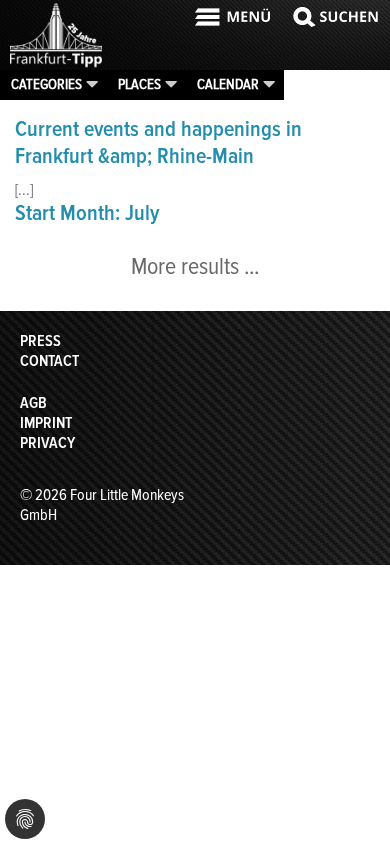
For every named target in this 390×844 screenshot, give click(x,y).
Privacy (47, 443)
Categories (46, 84)
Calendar (228, 84)
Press (40, 341)
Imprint (46, 423)
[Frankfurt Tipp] (56, 65)
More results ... (195, 266)
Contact (49, 361)
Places (139, 84)
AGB (33, 403)
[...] (24, 190)
